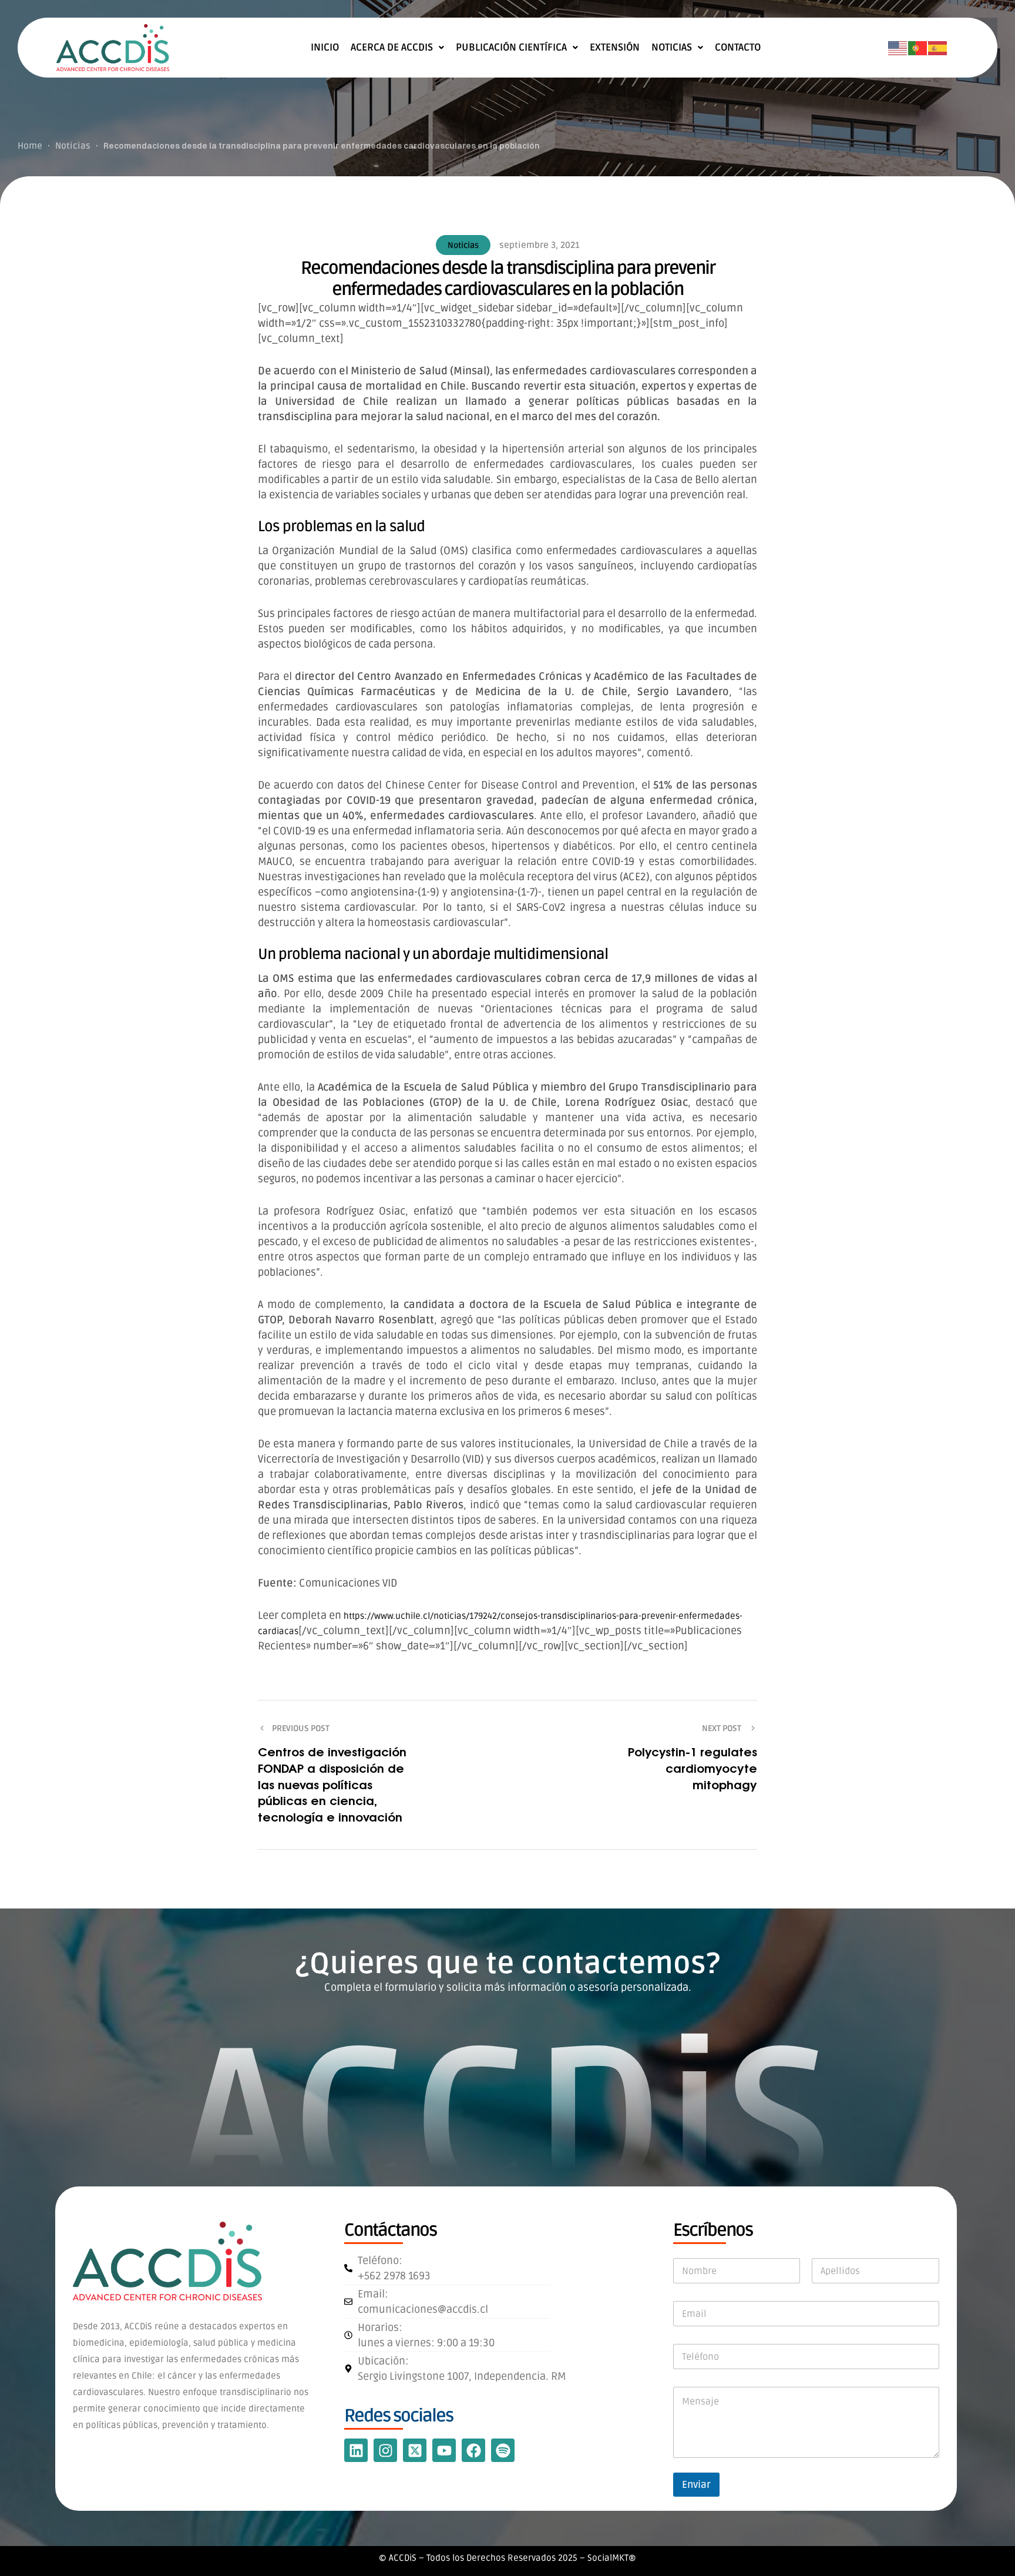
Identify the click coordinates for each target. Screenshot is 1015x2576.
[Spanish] (938, 48)
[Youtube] (444, 2450)
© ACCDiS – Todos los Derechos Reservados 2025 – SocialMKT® (508, 2558)
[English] (898, 48)
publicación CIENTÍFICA (511, 48)
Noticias (463, 245)
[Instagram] (385, 2450)
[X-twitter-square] (415, 2450)
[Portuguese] (918, 48)
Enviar (696, 2485)
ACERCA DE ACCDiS (392, 48)
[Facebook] (473, 2450)
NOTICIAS (672, 48)
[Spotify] (503, 2450)
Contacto (738, 48)
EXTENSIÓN (615, 48)
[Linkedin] (356, 2450)
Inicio (325, 48)
